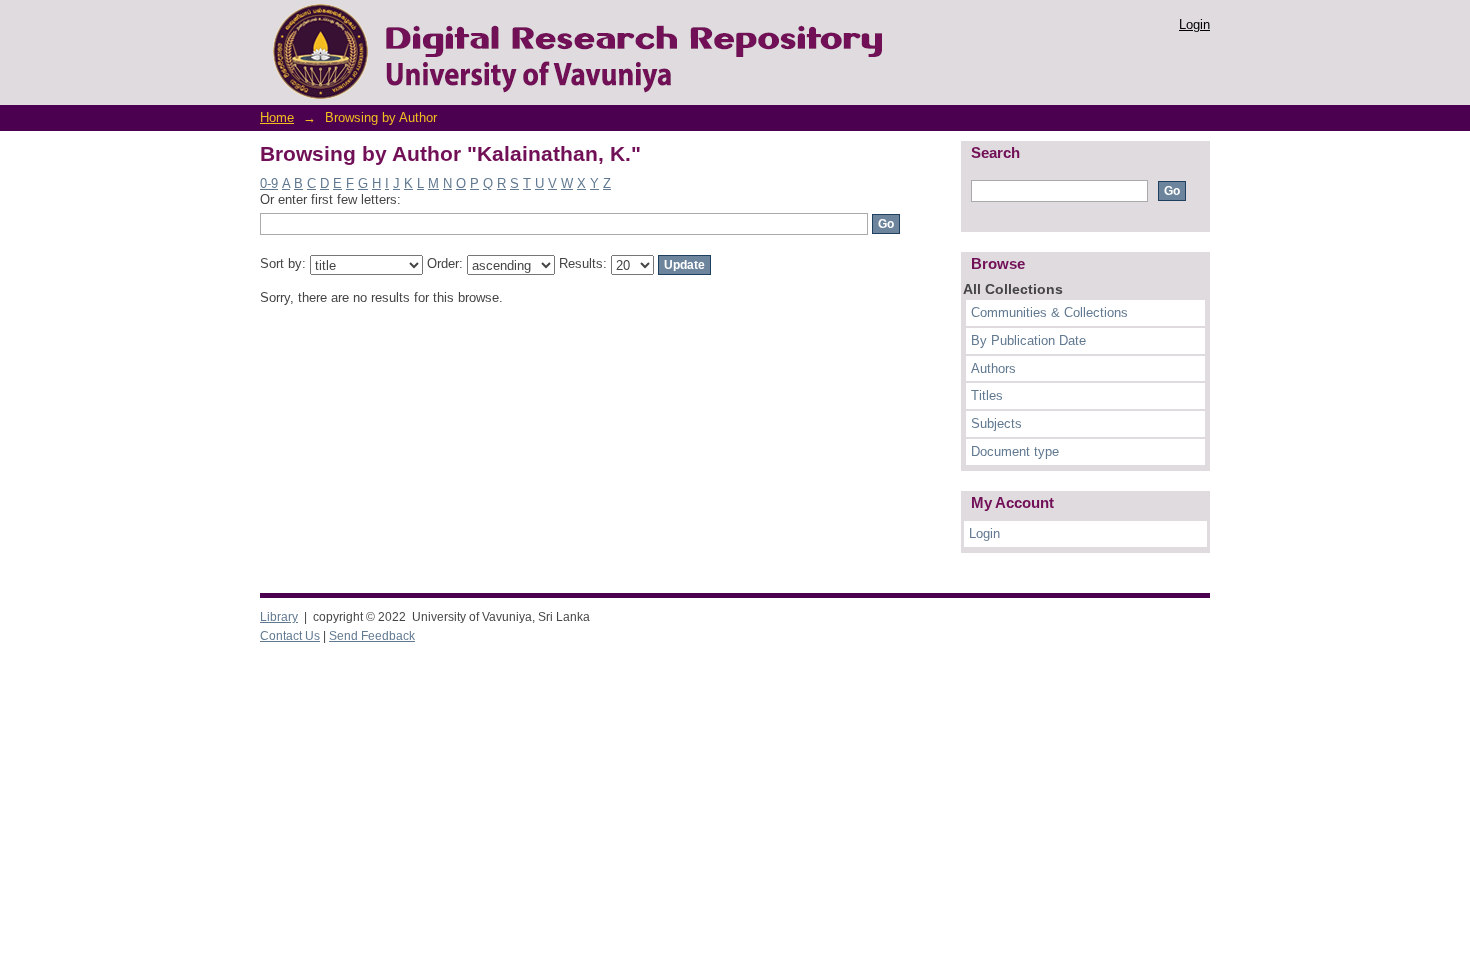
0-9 (269, 183)
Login (1194, 24)
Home (277, 117)
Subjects (996, 423)
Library (279, 617)
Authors (993, 368)
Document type (1015, 451)
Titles (987, 395)
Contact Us (290, 636)
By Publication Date (1028, 340)
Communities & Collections (1049, 312)
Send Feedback (372, 636)
